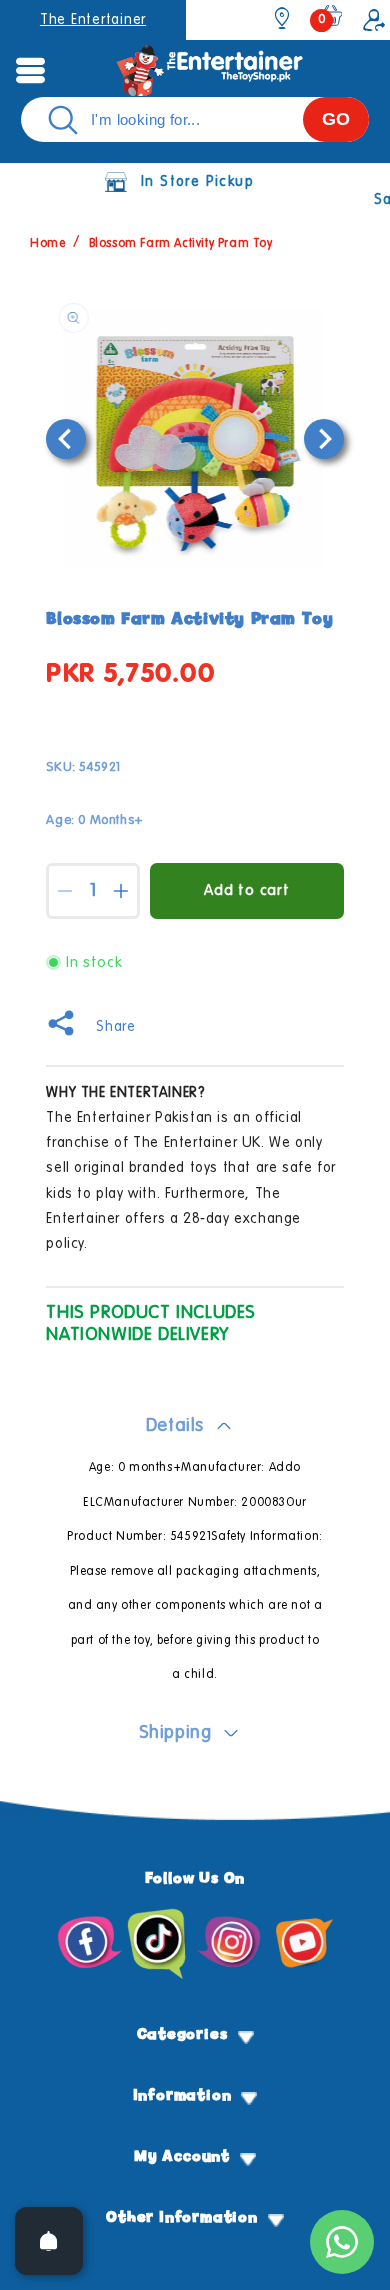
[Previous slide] (66, 439)
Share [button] (115, 1027)
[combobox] (195, 119)
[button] (30, 70)
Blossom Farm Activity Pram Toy (181, 244)
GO (336, 119)
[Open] (49, 2241)
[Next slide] (324, 439)
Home (47, 244)
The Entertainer (93, 20)
